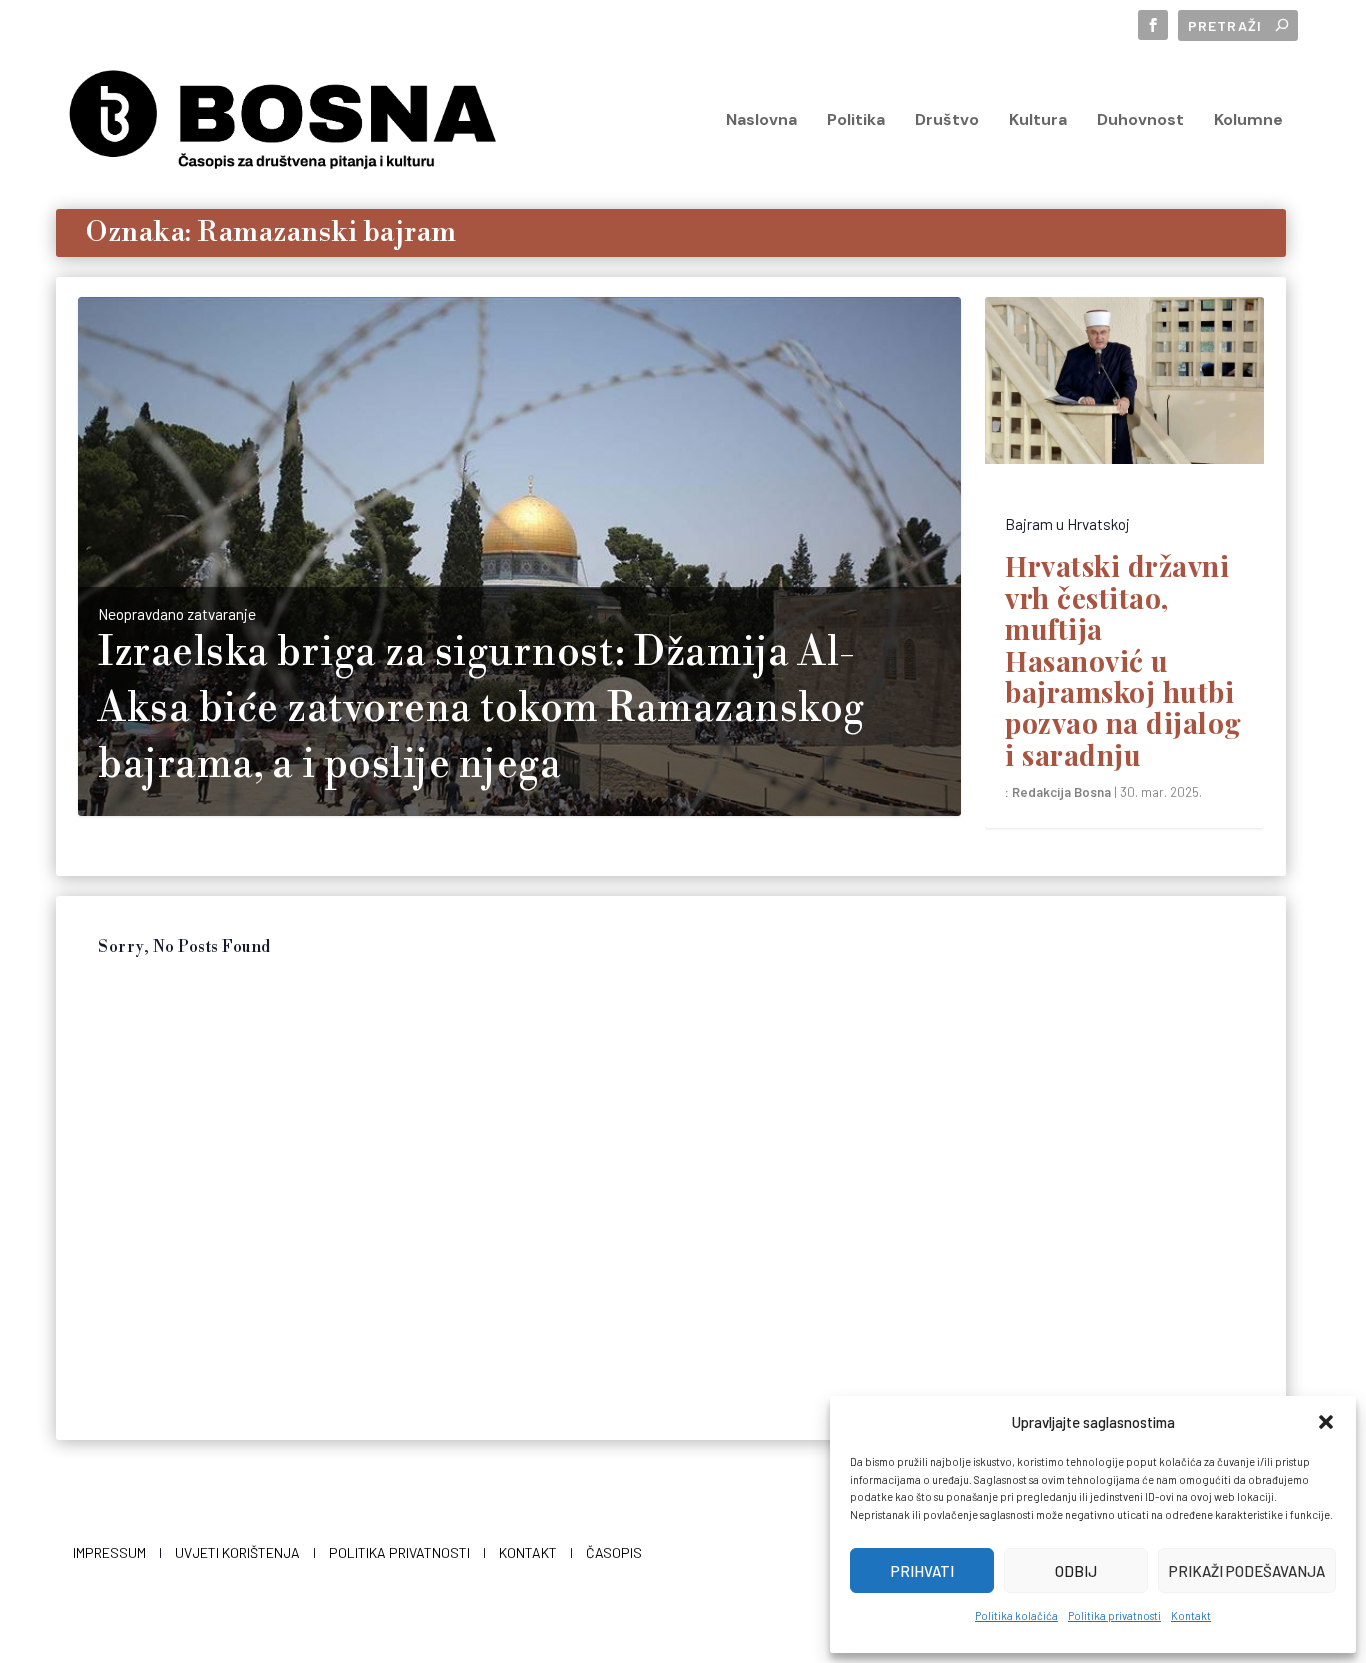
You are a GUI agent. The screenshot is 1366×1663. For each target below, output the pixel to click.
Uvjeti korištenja (237, 1552)
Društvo (947, 121)
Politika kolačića (1016, 1615)
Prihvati (922, 1571)
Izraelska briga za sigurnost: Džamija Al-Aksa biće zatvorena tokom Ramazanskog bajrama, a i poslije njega (481, 709)
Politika (856, 121)
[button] (1326, 1422)
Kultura (1038, 121)
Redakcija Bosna (1061, 792)
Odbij (1076, 1571)
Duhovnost (1140, 121)
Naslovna (761, 121)
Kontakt (1191, 1615)
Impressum (109, 1552)
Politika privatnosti (1114, 1615)
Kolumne (1248, 121)
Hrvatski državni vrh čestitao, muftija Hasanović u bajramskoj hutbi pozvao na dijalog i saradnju (1123, 659)
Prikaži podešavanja (1247, 1571)
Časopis (614, 1552)
